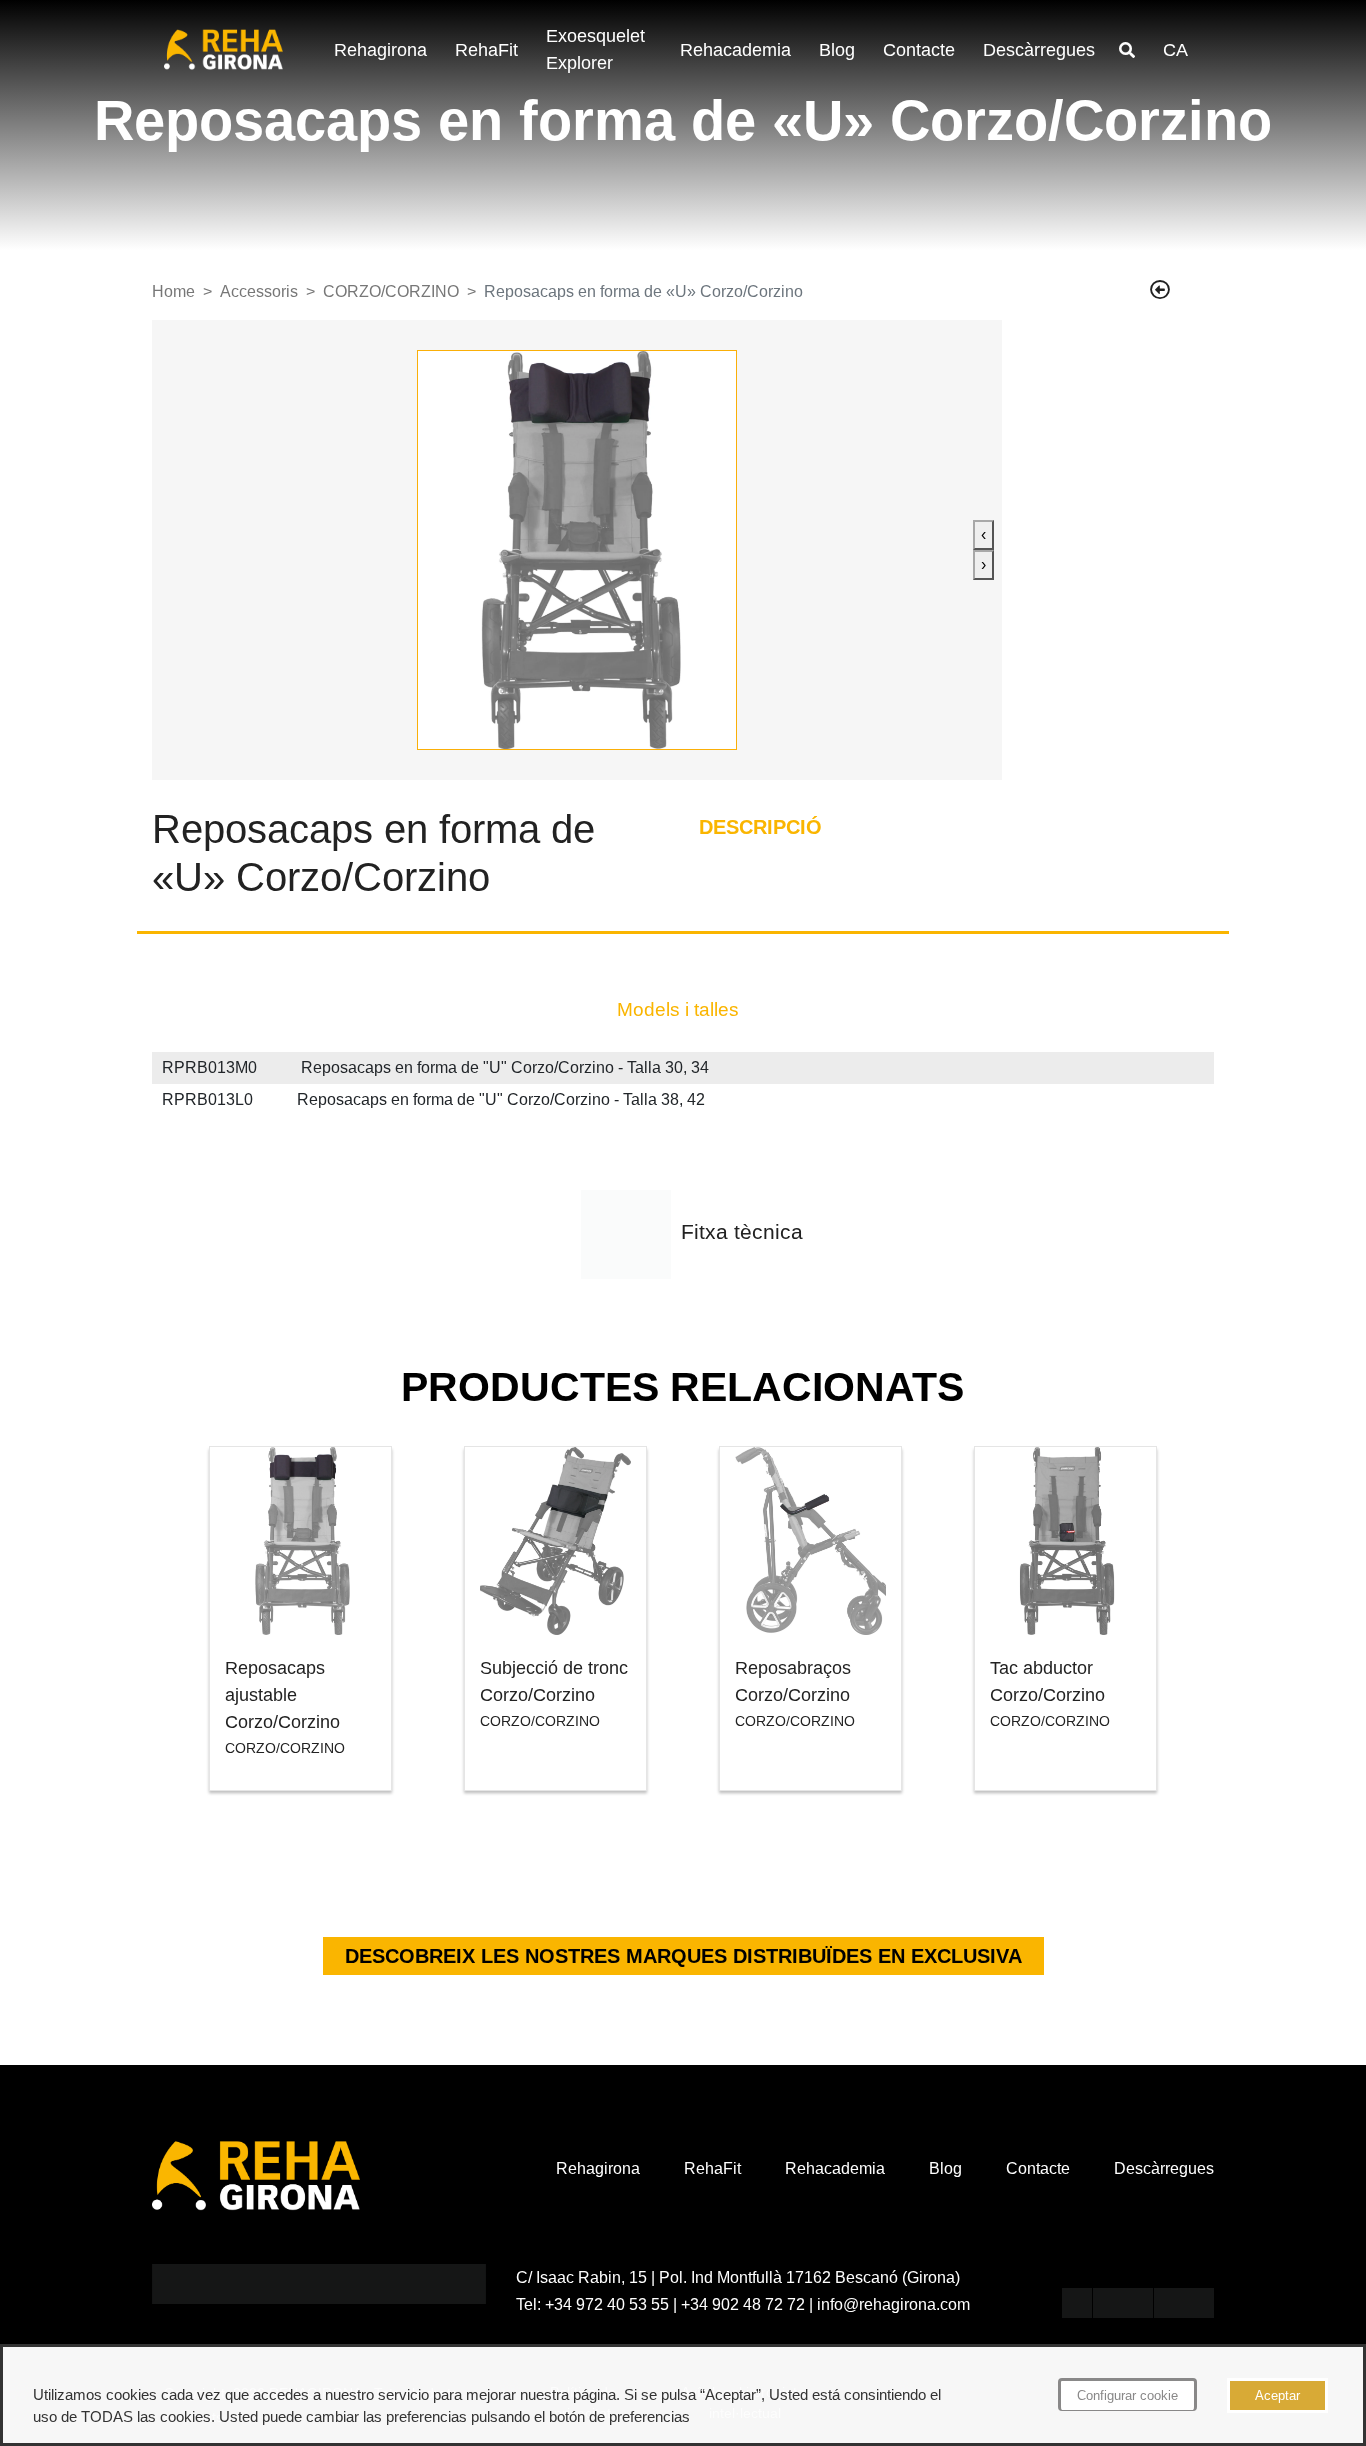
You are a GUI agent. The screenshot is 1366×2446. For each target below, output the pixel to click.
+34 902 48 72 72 (743, 2304)
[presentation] (983, 535)
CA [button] (1175, 50)
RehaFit (486, 50)
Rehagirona (380, 50)
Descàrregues (1039, 50)
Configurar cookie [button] (1127, 2395)
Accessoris (259, 291)
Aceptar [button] (1277, 2395)
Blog (837, 50)
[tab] (678, 1010)
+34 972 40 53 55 (607, 2304)
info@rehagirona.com (893, 2304)
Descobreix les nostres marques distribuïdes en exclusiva (683, 1956)
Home (173, 291)
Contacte (919, 50)
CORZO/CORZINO (391, 291)
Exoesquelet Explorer (595, 49)
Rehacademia (735, 50)
